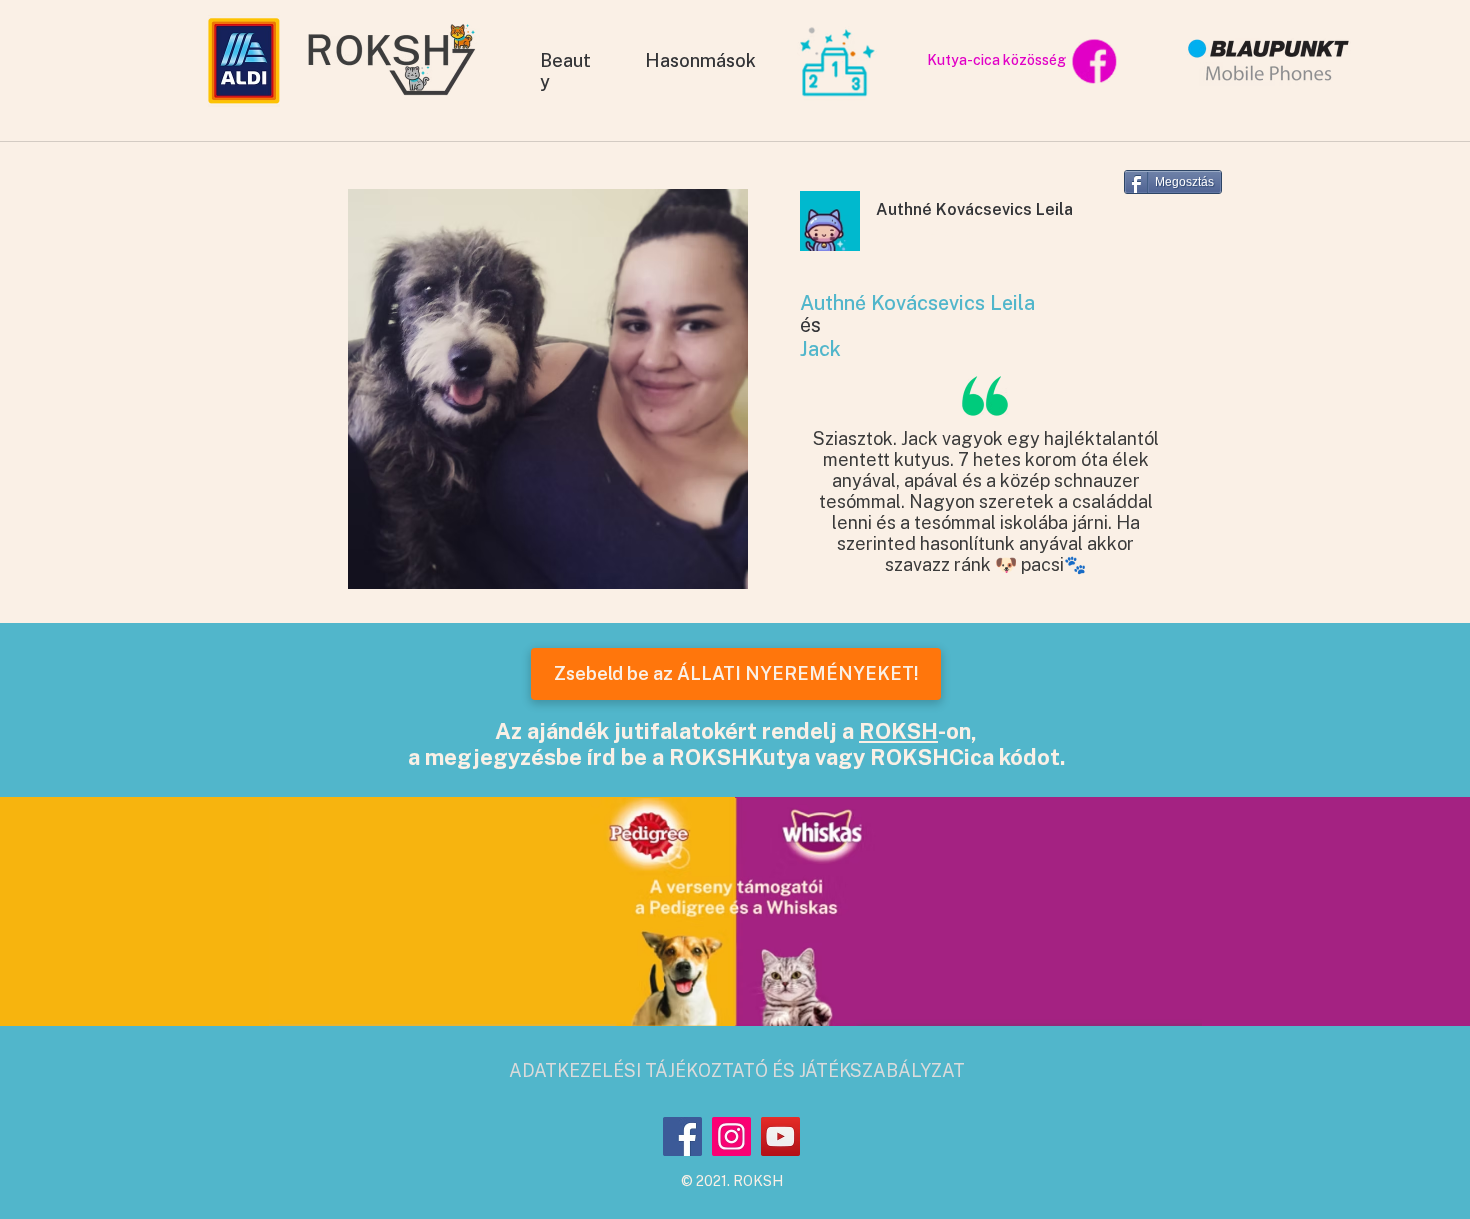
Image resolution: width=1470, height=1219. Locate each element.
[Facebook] (682, 1136)
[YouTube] (780, 1136)
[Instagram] (731, 1136)
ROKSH (898, 731)
